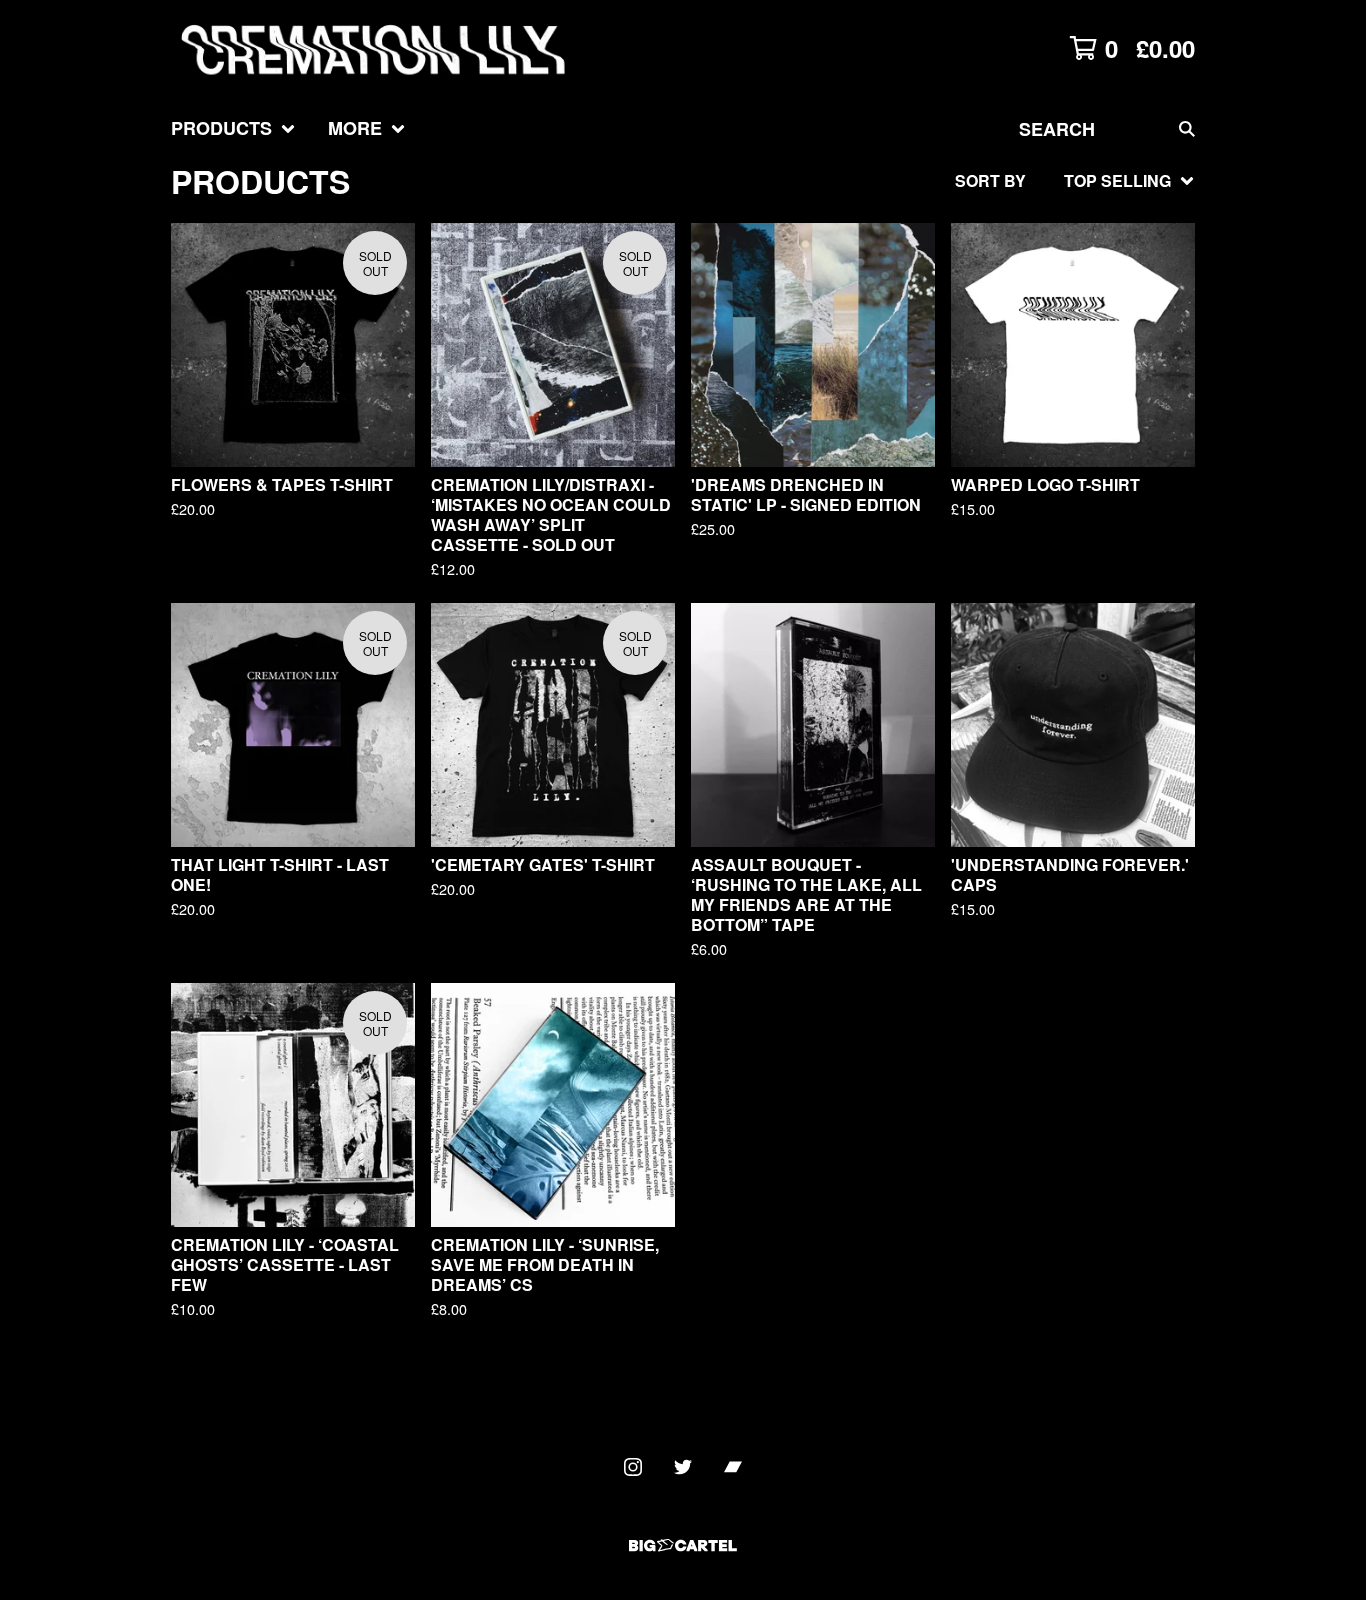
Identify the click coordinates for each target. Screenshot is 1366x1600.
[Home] (376, 48)
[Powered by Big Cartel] (683, 1545)
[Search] (1187, 128)
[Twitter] (683, 1467)
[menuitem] (233, 128)
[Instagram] (633, 1467)
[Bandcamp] (733, 1467)
